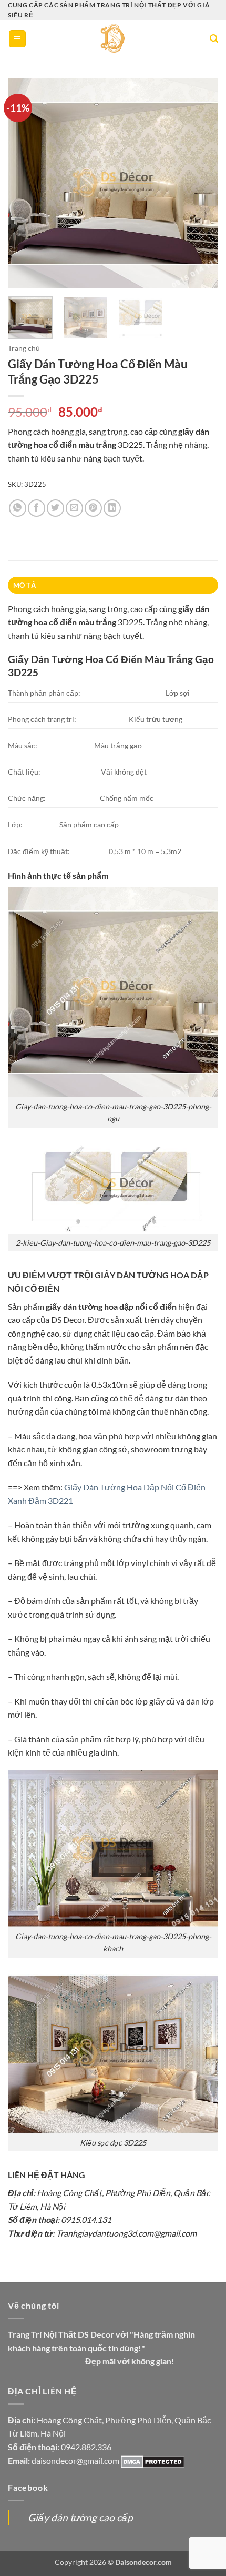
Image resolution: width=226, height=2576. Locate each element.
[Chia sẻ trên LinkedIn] (112, 508)
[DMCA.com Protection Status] (153, 2460)
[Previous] (25, 183)
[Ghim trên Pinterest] (93, 508)
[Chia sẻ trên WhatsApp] (18, 508)
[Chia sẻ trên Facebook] (37, 508)
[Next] (201, 183)
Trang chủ (24, 348)
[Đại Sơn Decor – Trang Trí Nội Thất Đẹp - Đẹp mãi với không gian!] (113, 38)
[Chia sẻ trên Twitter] (55, 508)
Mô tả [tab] (24, 585)
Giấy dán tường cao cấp (80, 2517)
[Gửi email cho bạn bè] (74, 508)
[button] (17, 39)
